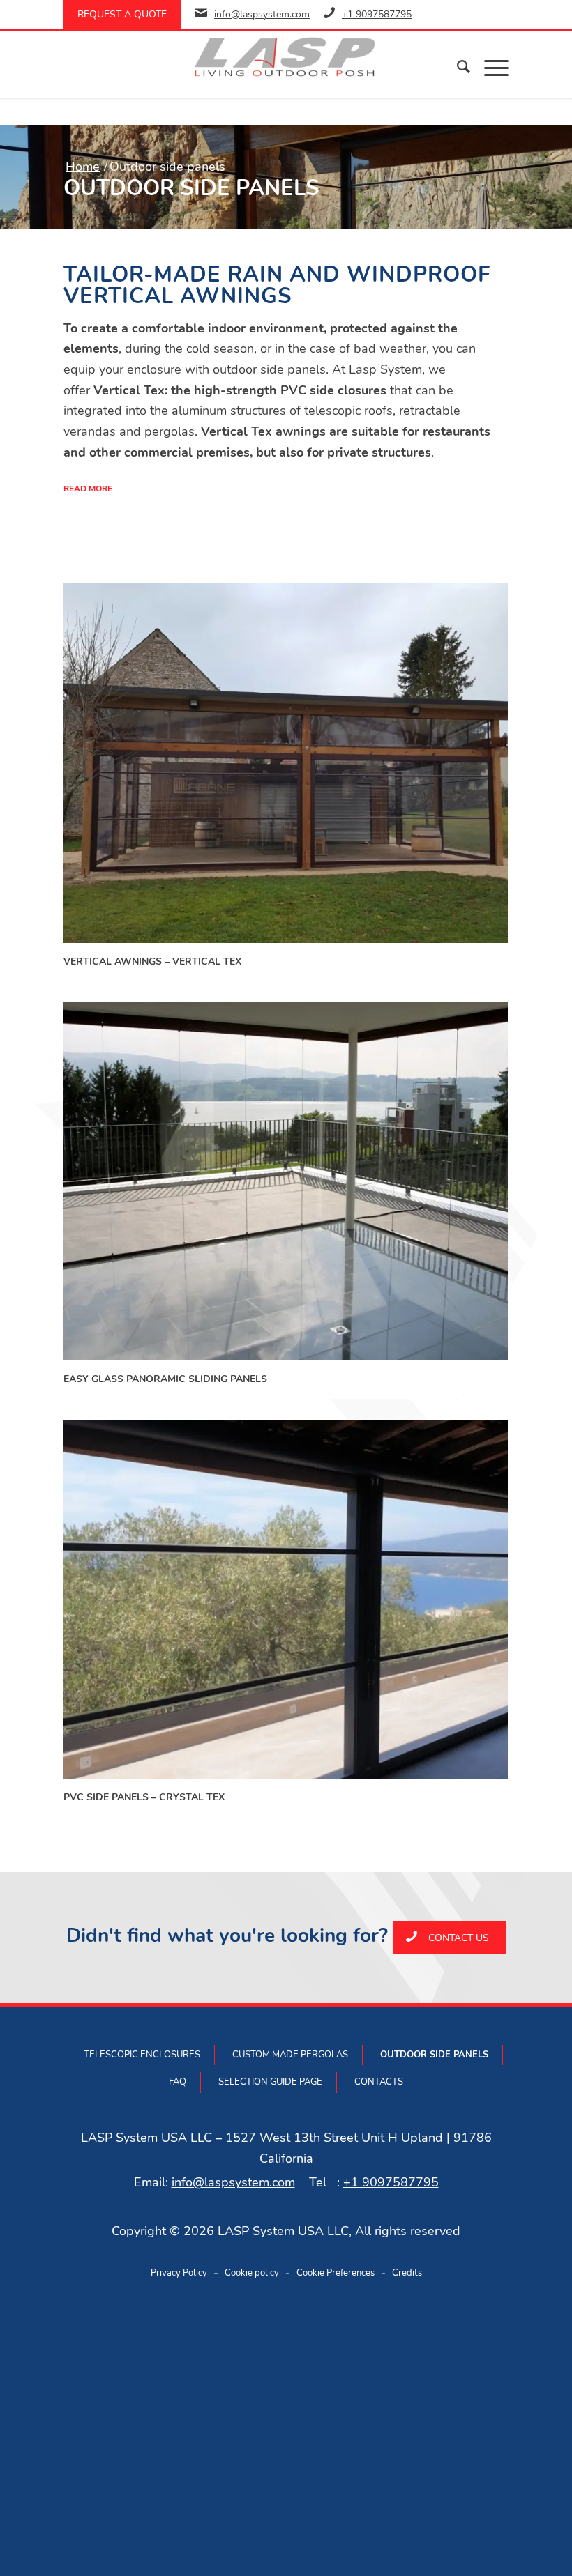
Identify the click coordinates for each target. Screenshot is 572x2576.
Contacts (379, 2082)
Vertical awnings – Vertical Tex (152, 961)
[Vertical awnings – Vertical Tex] (286, 763)
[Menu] (489, 67)
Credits (407, 2273)
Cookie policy (252, 2273)
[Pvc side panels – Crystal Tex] (286, 1600)
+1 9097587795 (377, 14)
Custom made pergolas (290, 2055)
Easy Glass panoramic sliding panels (165, 1379)
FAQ (178, 2082)
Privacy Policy (179, 2273)
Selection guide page (270, 2082)
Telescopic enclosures (142, 2055)
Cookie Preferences (336, 2273)
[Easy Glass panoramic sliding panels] (286, 1181)
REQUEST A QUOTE (122, 14)
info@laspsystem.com (262, 14)
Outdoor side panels (434, 2055)
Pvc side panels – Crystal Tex (144, 1797)
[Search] (457, 67)
